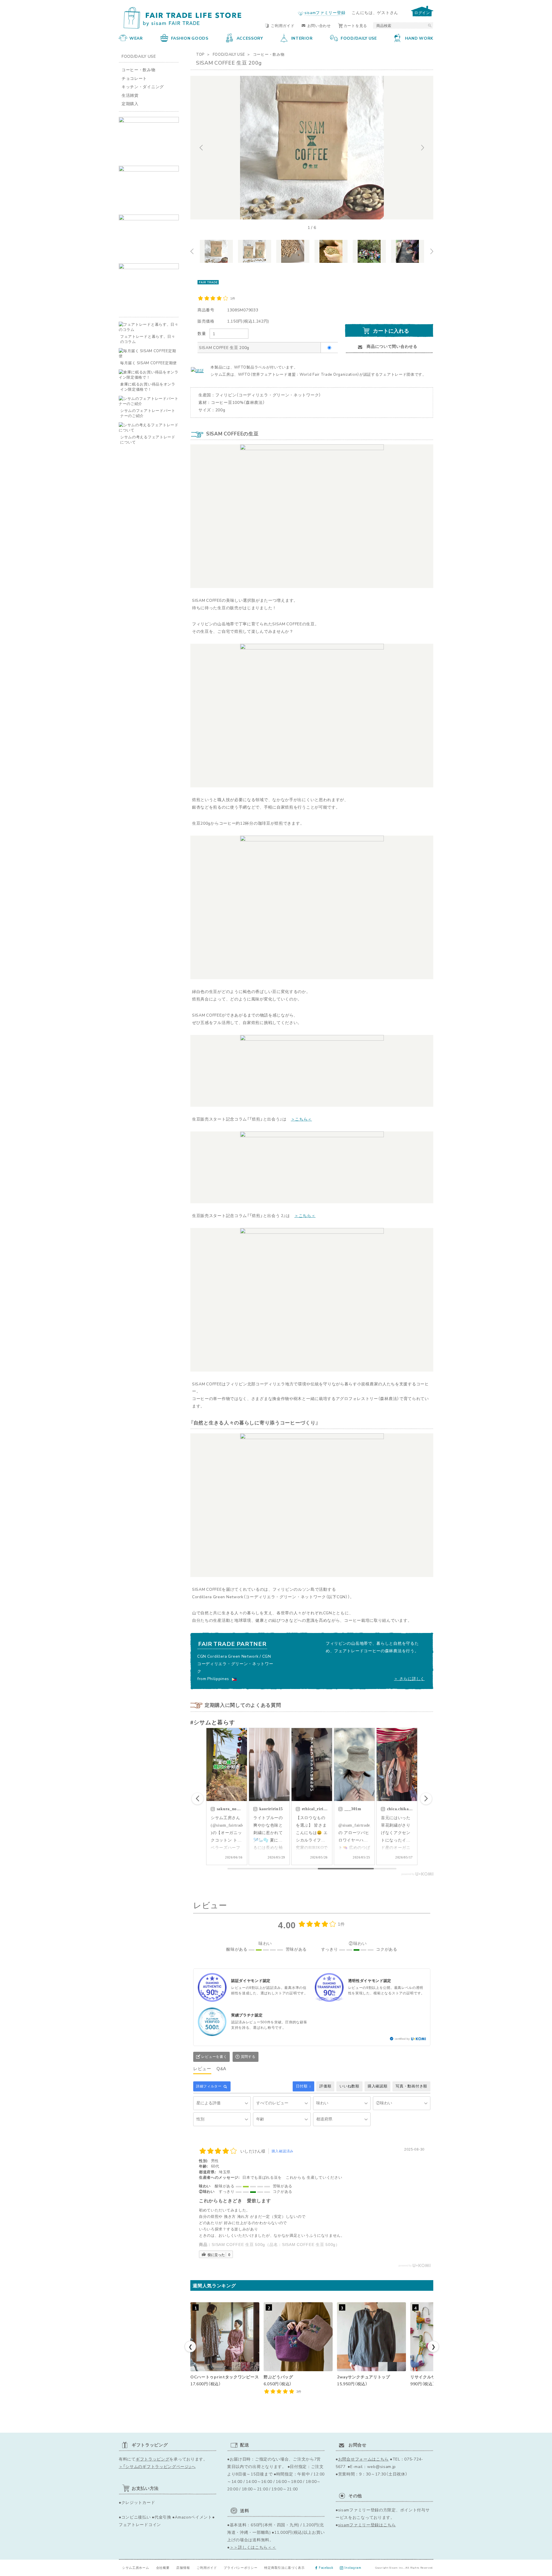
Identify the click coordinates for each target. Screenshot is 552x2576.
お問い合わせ (319, 25)
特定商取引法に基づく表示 (284, 2568)
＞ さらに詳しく (409, 1678)
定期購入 (130, 103)
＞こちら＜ (302, 1119)
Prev (197, 148)
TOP (200, 54)
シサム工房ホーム (136, 2568)
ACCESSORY (250, 38)
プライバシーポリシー (240, 2568)
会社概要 (163, 2568)
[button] (426, 1799)
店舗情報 (183, 2568)
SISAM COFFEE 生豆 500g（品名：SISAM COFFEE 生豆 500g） (276, 2245)
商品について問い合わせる (392, 346)
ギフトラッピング (153, 2459)
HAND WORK (419, 38)
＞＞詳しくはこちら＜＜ (253, 2547)
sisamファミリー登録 (325, 12)
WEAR (136, 38)
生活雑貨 (130, 95)
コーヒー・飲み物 (269, 54)
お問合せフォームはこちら (363, 2459)
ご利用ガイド (283, 25)
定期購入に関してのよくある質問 (243, 1705)
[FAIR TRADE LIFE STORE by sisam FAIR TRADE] (180, 18)
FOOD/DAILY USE (359, 38)
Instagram (353, 2568)
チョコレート (134, 78)
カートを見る (355, 25)
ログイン (422, 12)
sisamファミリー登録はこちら (367, 2525)
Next (427, 148)
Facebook (326, 2568)
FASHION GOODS (190, 38)
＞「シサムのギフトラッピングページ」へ (157, 2466)
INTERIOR (302, 38)
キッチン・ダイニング (143, 86)
